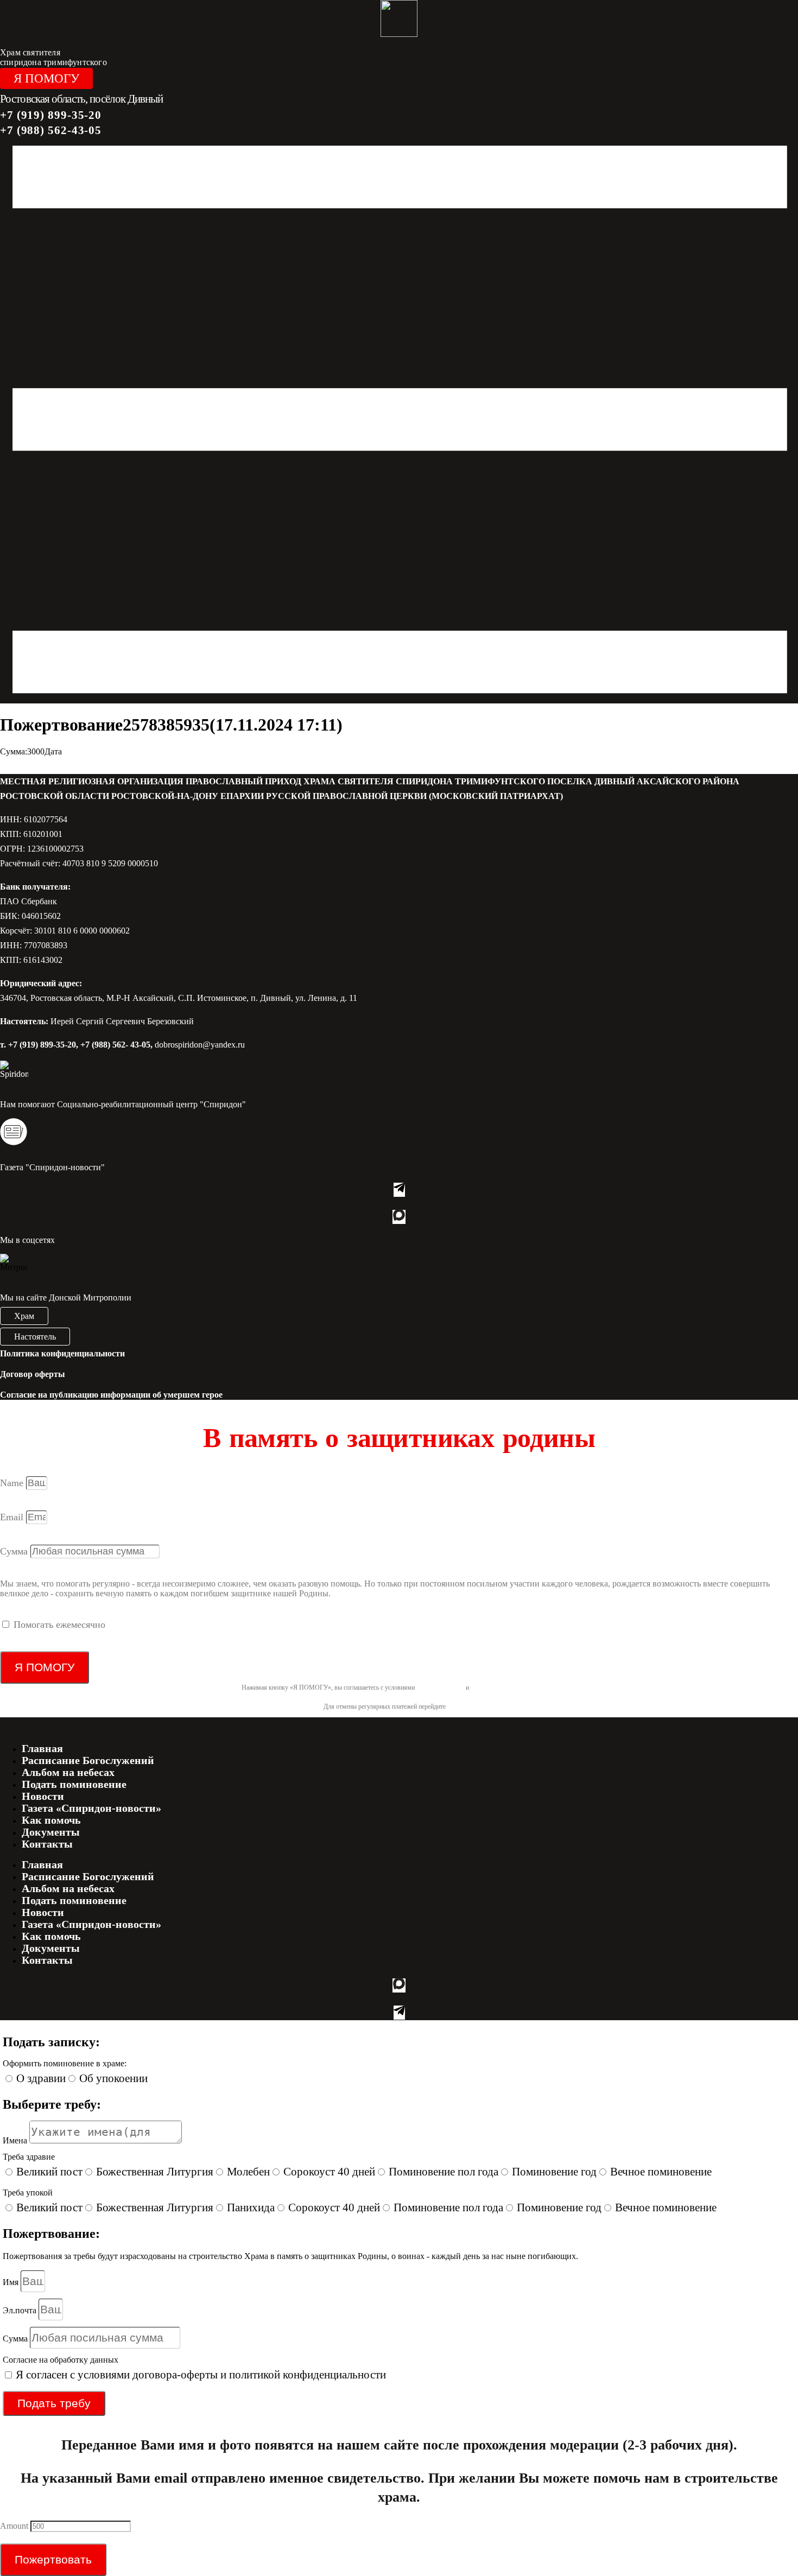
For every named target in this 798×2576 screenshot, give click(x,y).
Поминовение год (554, 2172)
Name (13, 1483)
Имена (16, 2140)
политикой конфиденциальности (514, 1687)
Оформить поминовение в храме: (65, 2063)
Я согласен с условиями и (201, 2375)
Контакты (47, 1844)
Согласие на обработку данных (61, 2360)
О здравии (41, 2078)
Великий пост (49, 2172)
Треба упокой (28, 2193)
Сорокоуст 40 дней (329, 2172)
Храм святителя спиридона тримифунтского (53, 57)
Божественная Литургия (155, 2172)
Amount (15, 2526)
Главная (42, 1748)
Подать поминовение (74, 1784)
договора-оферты (440, 1687)
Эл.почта (21, 2310)
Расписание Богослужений (88, 1760)
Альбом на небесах (68, 1772)
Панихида (251, 2207)
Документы (51, 1832)
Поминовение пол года (444, 2172)
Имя (12, 2282)
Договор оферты (33, 1374)
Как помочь (51, 1820)
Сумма (15, 1551)
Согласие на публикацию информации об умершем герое (111, 1395)
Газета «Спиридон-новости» (91, 1808)
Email (13, 1517)
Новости (43, 1796)
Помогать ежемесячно (59, 1625)
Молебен (248, 2172)
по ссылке (461, 1706)
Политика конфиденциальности (62, 1353)
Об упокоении (113, 2078)
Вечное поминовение (661, 2172)
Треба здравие (29, 2157)
